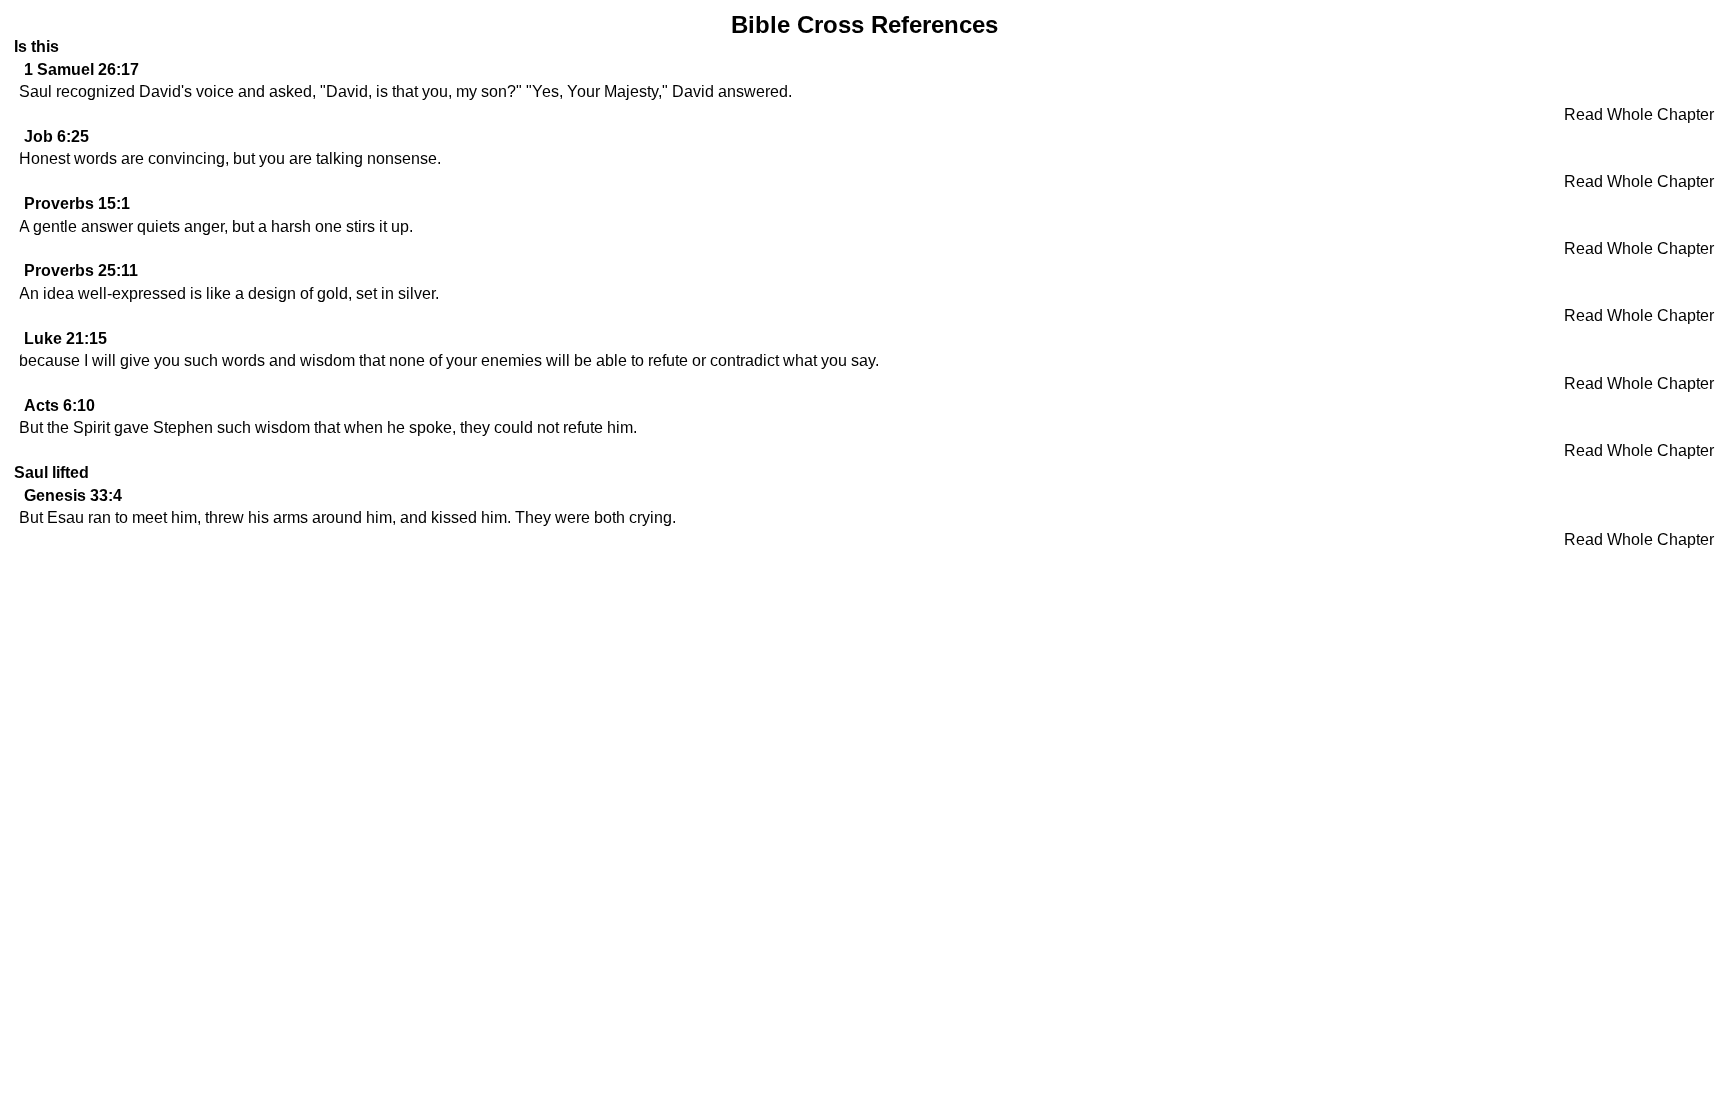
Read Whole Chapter (1639, 114)
